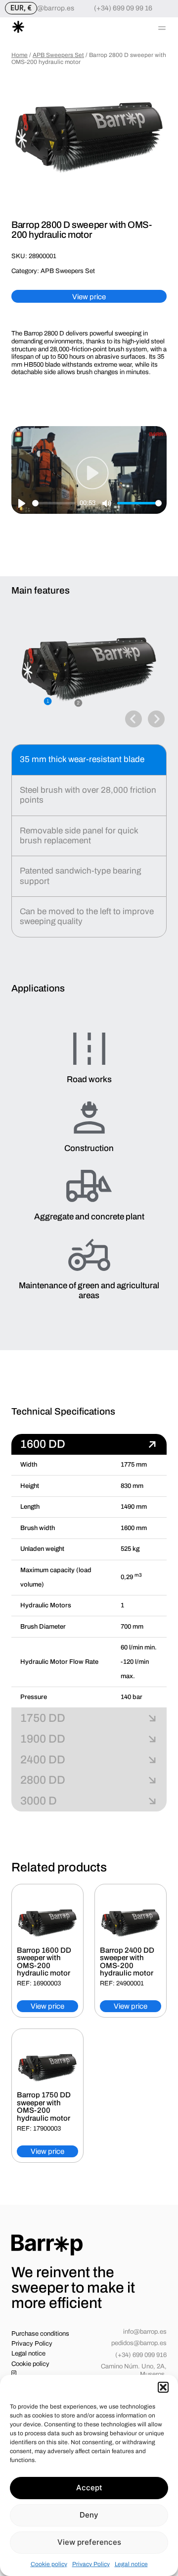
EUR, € (21, 8)
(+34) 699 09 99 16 (123, 8)
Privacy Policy (91, 2564)
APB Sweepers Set (58, 55)
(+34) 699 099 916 (141, 2355)
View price (89, 297)
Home (20, 55)
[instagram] (15, 2374)
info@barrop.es (50, 8)
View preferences (89, 2542)
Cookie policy (49, 2564)
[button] (163, 2387)
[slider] (54, 503)
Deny (89, 2515)
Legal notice (131, 2564)
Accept (89, 2488)
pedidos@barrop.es (139, 2343)
